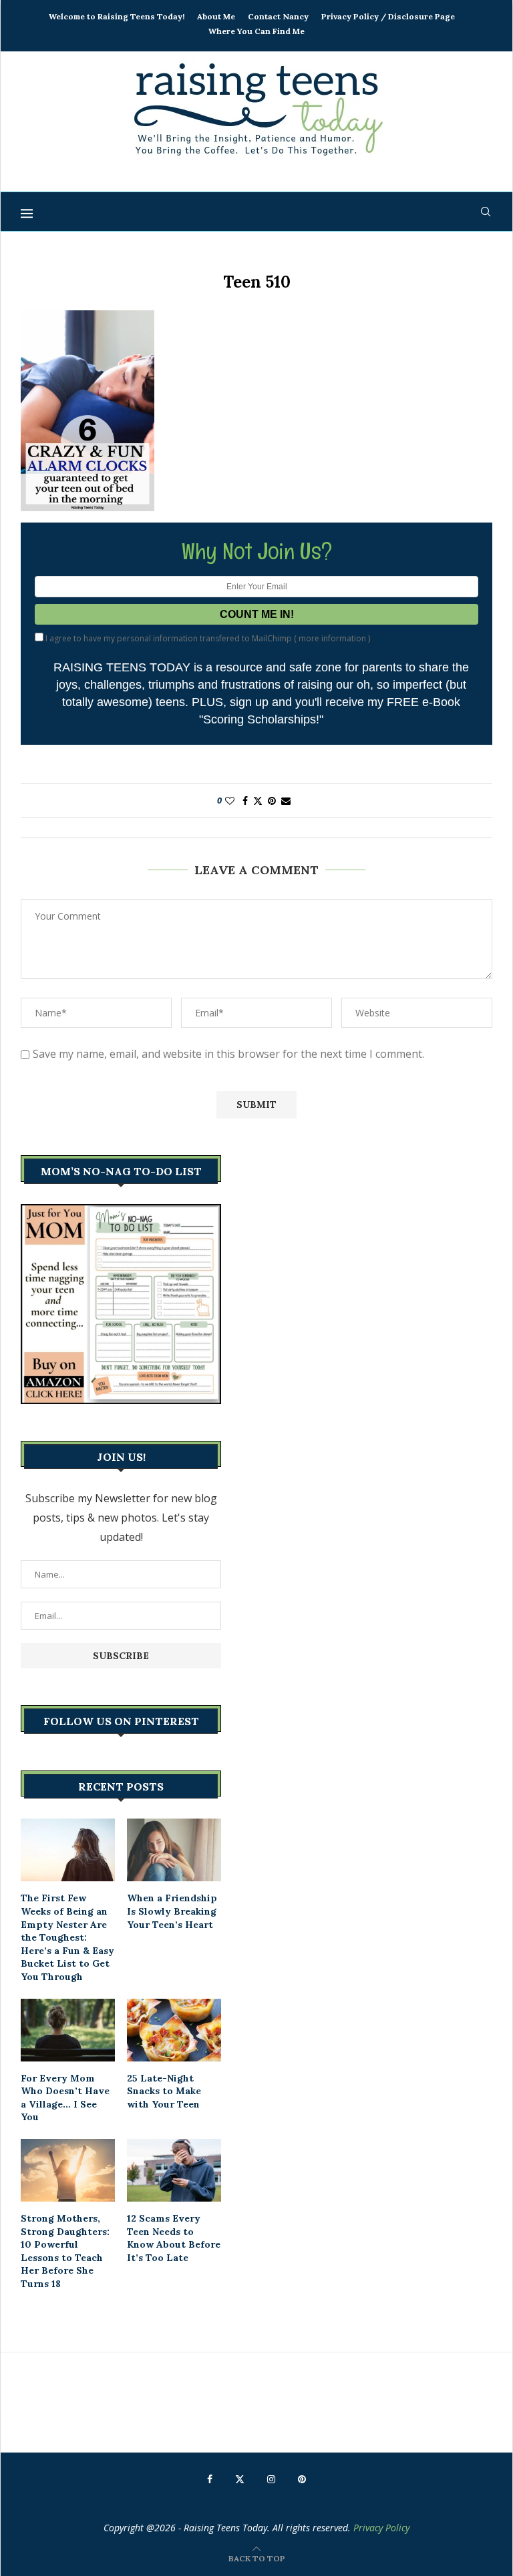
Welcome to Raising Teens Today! (117, 16)
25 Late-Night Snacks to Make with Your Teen (164, 2091)
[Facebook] (210, 2479)
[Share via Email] (286, 800)
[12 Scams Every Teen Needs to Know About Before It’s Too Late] (174, 2170)
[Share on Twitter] (258, 800)
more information (332, 638)
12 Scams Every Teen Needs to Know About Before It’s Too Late (174, 2238)
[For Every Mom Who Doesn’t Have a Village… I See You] (68, 2030)
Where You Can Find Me (256, 31)
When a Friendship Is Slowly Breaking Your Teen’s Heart (172, 1911)
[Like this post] (230, 800)
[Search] (486, 212)
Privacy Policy (381, 2528)
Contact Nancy (278, 16)
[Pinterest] (302, 2479)
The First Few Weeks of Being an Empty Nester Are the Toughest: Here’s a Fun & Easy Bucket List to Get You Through (67, 1937)
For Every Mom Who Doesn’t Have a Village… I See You (65, 2098)
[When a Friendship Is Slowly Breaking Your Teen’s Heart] (174, 1850)
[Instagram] (271, 2479)
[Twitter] (240, 2479)
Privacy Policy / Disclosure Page (388, 16)
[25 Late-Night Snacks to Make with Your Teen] (174, 2030)
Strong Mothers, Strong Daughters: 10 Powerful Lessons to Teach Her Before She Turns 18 (65, 2251)
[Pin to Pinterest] (272, 800)
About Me (216, 16)
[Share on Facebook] (245, 800)
